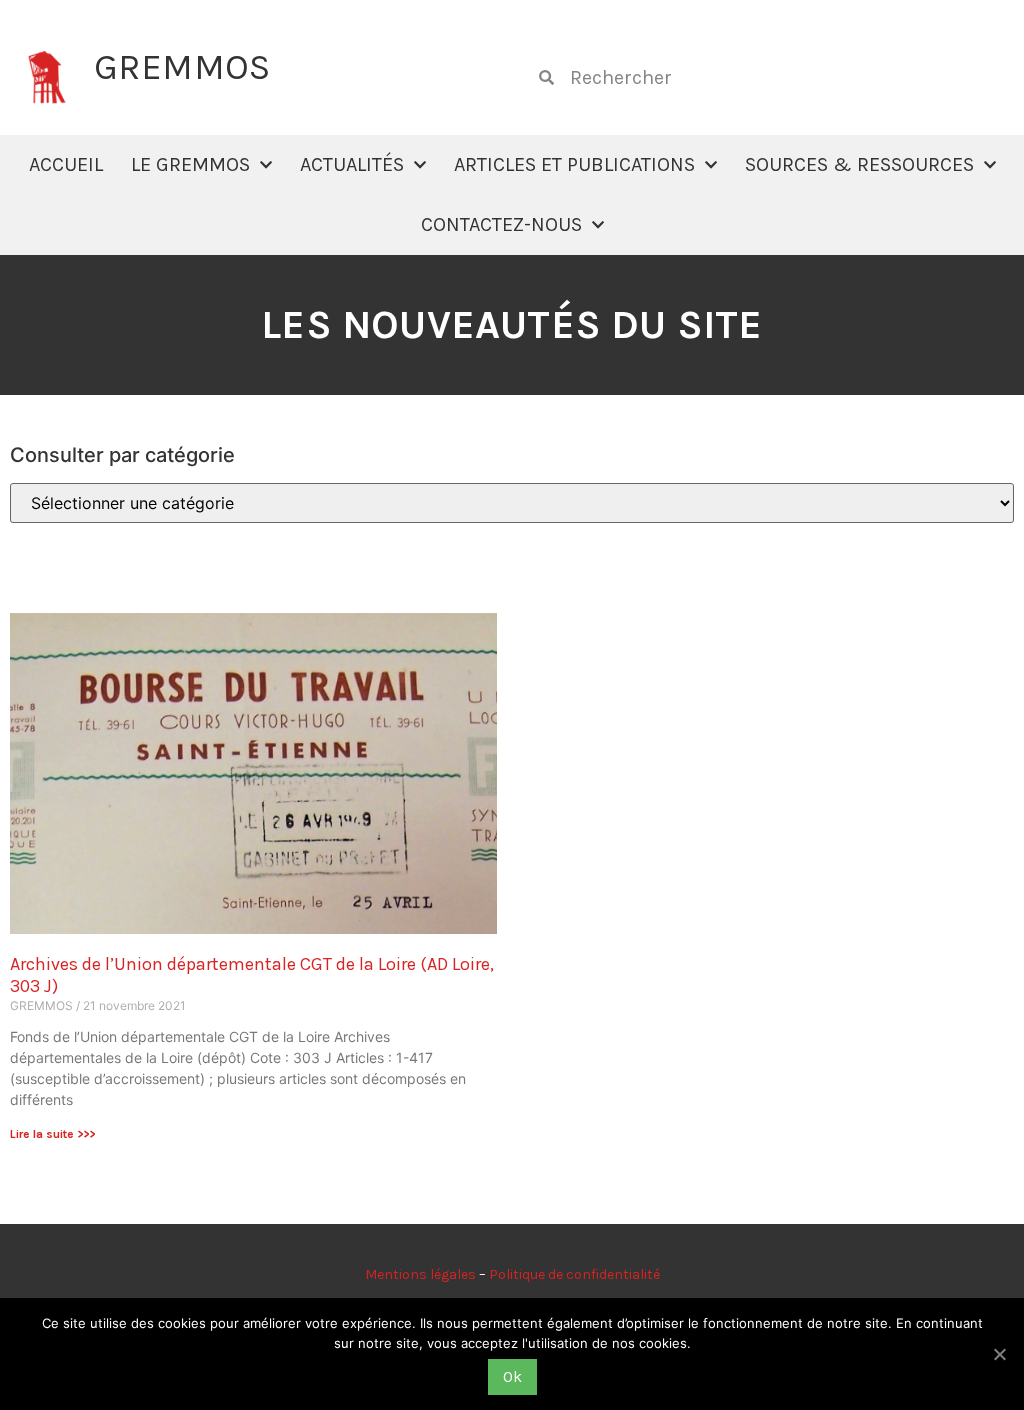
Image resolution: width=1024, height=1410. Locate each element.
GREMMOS (182, 67)
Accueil (66, 164)
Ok (512, 1376)
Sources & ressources (859, 164)
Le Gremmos (190, 164)
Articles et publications (574, 164)
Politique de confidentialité (574, 1274)
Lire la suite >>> (52, 1134)
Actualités (352, 164)
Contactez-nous (501, 224)
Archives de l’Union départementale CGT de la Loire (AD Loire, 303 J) (252, 975)
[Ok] (999, 1354)
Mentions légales (420, 1274)
